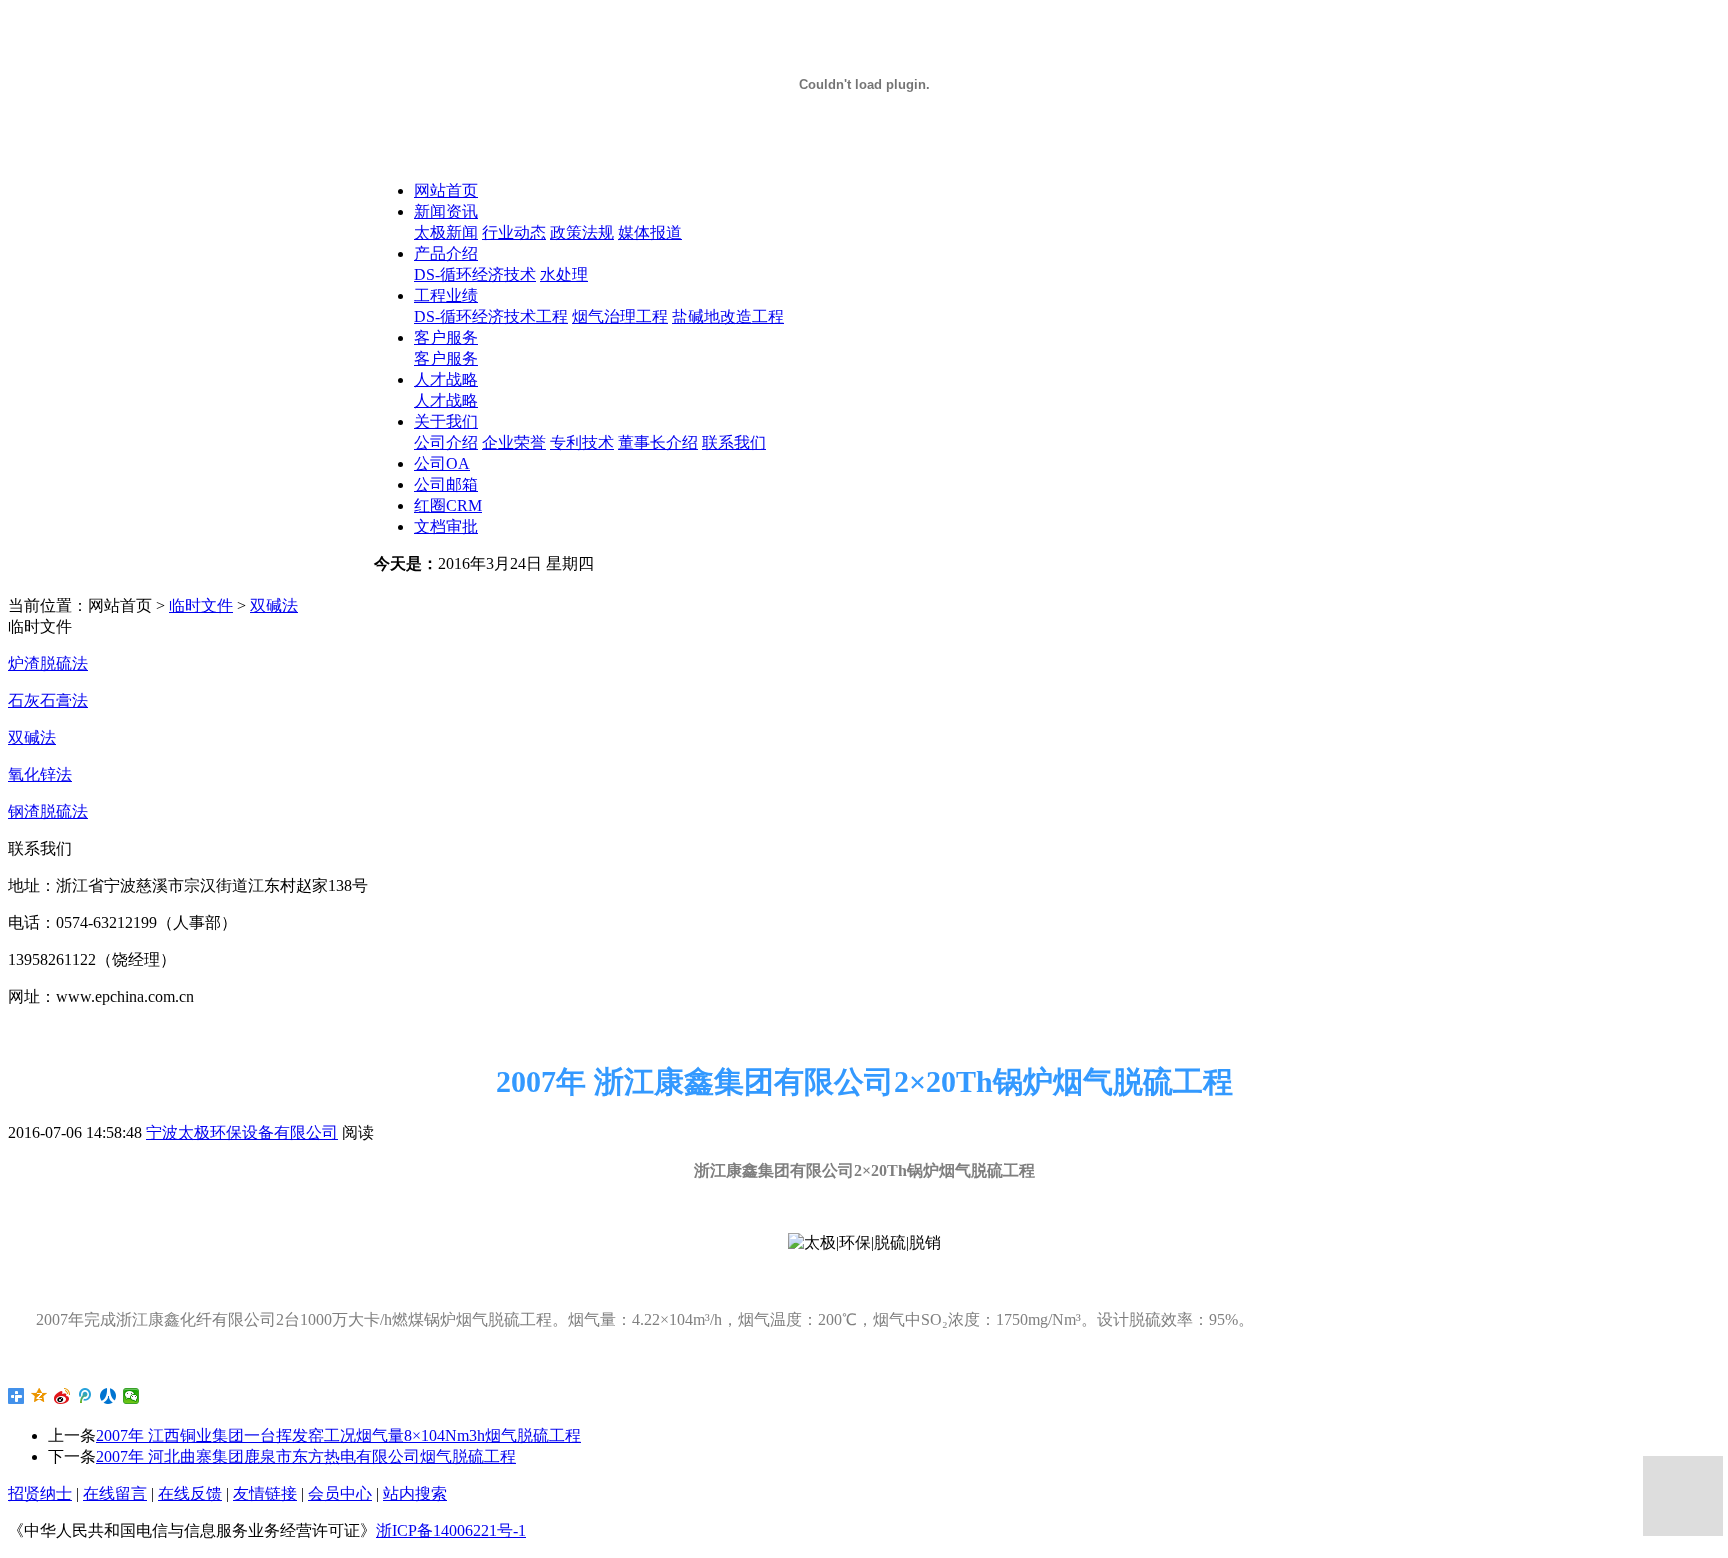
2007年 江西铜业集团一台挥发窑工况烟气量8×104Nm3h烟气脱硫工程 (338, 1435)
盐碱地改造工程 (728, 316)
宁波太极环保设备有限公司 (242, 1132)
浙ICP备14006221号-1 (451, 1530)
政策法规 (582, 232)
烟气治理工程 (620, 316)
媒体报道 (650, 232)
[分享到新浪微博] (62, 1396)
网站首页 (446, 190)
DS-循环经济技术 (475, 274)
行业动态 (514, 232)
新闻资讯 (446, 211)
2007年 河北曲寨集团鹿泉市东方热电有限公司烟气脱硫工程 (306, 1456)
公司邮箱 (446, 484)
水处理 (564, 274)
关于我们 (446, 421)
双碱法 (274, 605)
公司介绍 (446, 442)
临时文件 (201, 605)
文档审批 (446, 526)
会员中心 (340, 1493)
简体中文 (426, 584)
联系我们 (734, 442)
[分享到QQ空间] (39, 1396)
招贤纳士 (40, 1493)
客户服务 (446, 337)
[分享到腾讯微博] (85, 1396)
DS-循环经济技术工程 (491, 316)
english (500, 584)
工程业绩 (446, 295)
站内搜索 (415, 1493)
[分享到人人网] (108, 1396)
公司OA (442, 463)
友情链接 (265, 1493)
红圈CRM (448, 505)
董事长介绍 (658, 442)
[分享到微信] (131, 1396)
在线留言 (115, 1493)
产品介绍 (446, 253)
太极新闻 (446, 232)
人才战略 (446, 379)
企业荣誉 (514, 442)
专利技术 (582, 442)
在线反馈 (190, 1493)
